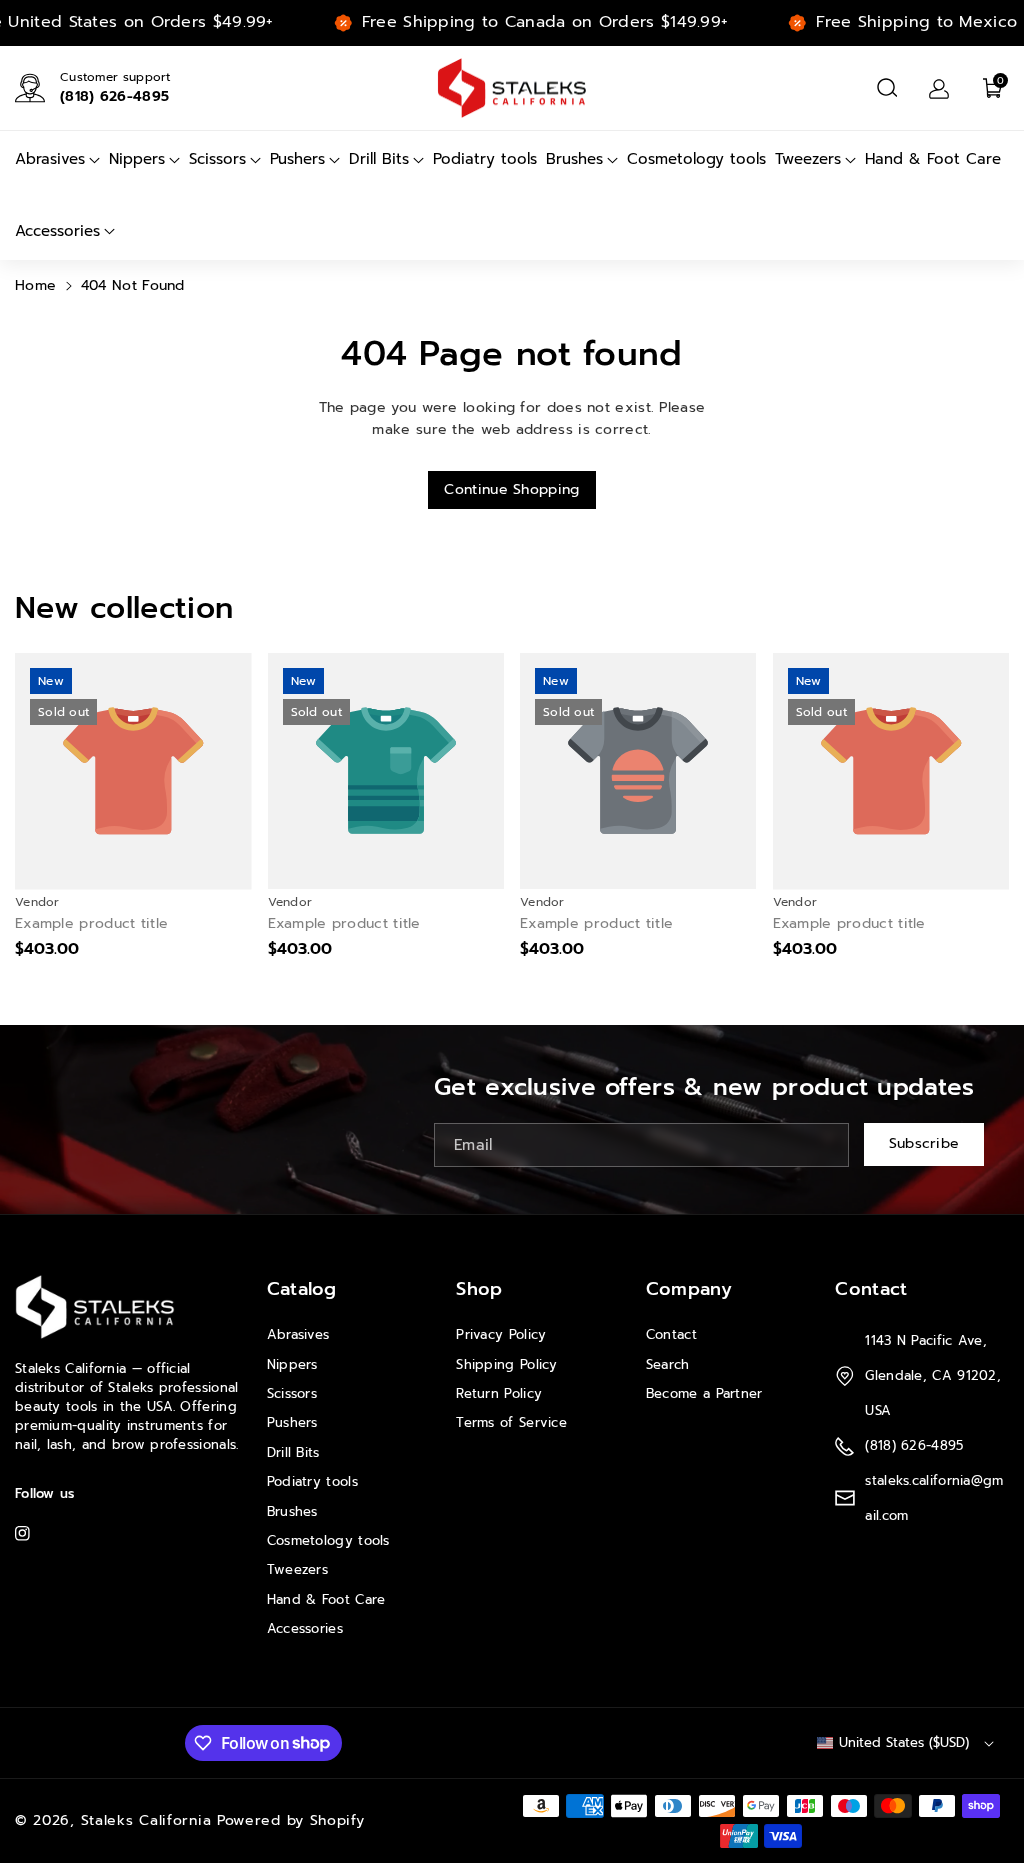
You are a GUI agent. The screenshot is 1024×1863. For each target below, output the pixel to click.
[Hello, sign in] (939, 88)
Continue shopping (511, 489)
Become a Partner (704, 1393)
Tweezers (297, 1569)
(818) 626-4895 (114, 96)
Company (689, 1289)
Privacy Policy (501, 1334)
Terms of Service (511, 1422)
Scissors (292, 1393)
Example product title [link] (91, 924)
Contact (671, 1334)
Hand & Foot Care (326, 1599)
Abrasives (298, 1334)
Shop (479, 1289)
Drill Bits (293, 1452)
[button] (887, 88)
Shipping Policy (507, 1364)
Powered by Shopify (291, 1820)
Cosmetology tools (328, 1540)
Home (35, 285)
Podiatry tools (312, 1481)
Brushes (292, 1511)
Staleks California (146, 1820)
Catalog (302, 1289)
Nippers (292, 1364)
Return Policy (499, 1393)
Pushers (292, 1422)
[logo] (95, 1307)
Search (668, 1364)
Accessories (305, 1628)
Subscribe (924, 1144)
